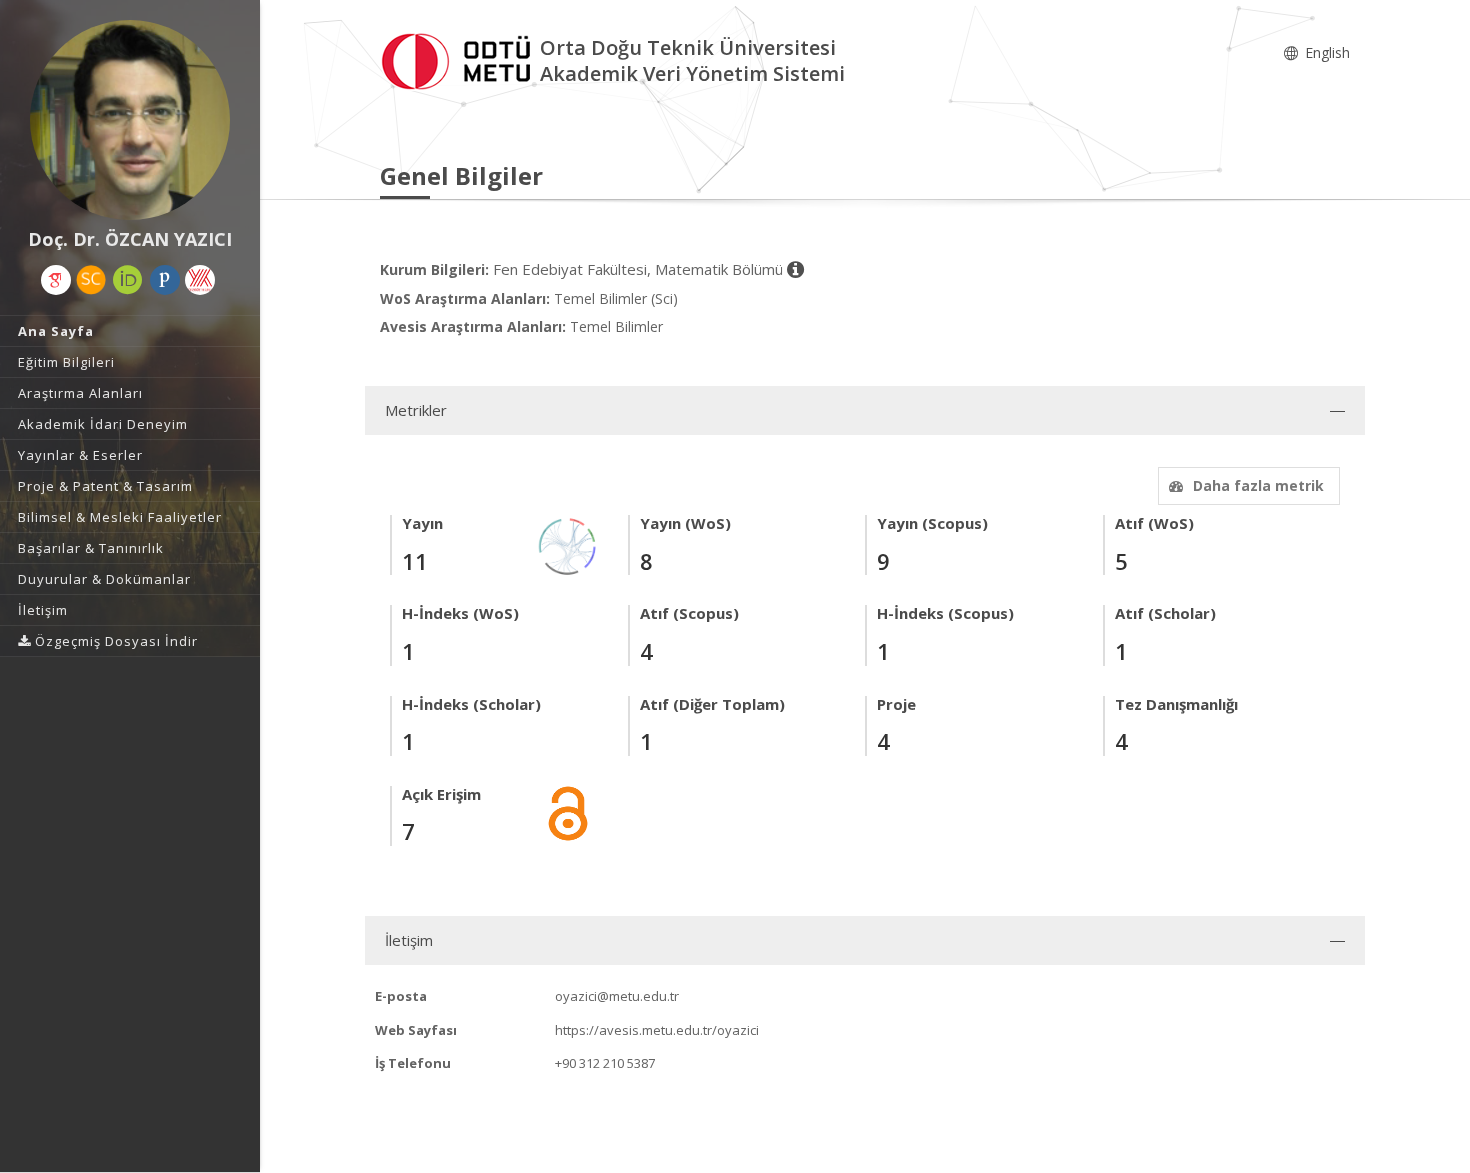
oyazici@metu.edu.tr (617, 996)
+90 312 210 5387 (605, 1063)
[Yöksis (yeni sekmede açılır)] (200, 280)
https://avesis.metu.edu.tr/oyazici (657, 1030)
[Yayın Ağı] (568, 545)
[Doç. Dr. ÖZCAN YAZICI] (130, 120)
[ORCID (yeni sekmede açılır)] (128, 280)
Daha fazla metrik (1258, 485)
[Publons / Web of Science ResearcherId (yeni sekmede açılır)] (165, 280)
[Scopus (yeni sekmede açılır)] (91, 280)
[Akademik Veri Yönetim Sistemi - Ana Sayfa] (460, 58)
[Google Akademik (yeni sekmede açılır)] (56, 280)
